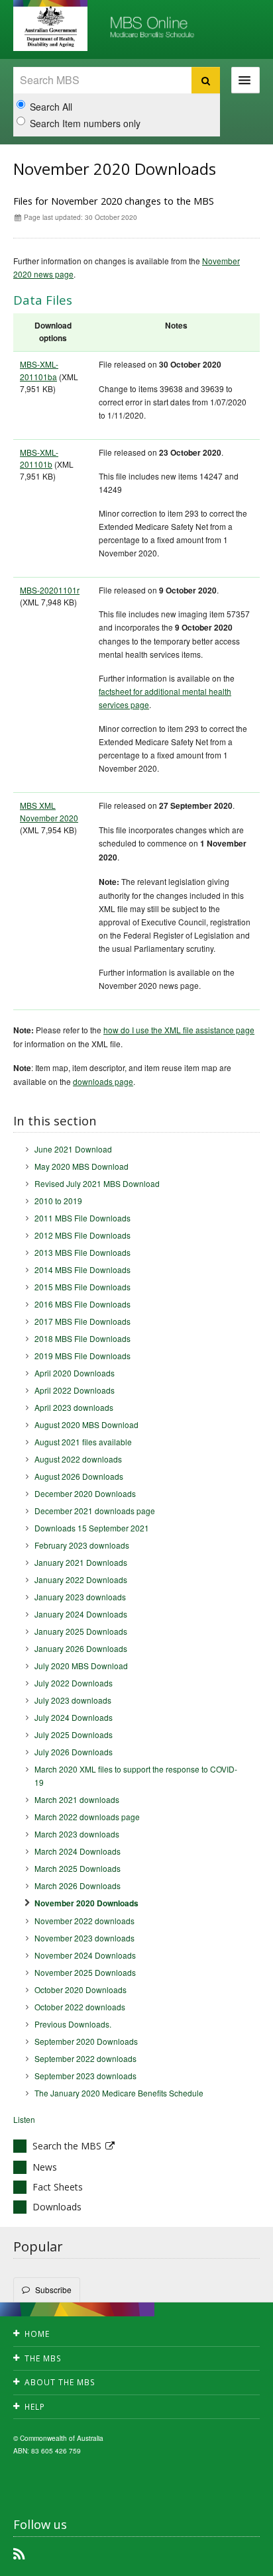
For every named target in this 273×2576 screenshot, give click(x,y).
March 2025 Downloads (78, 1868)
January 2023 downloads (80, 1597)
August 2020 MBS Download (86, 1424)
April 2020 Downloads (75, 1373)
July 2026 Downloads (74, 1752)
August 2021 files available (83, 1442)
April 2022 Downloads (75, 1390)
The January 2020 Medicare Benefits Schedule (119, 2093)
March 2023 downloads (77, 1834)
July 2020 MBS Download (81, 1666)
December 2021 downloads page (95, 1511)
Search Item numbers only (85, 123)
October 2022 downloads (80, 2007)
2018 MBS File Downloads (82, 1338)
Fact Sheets (58, 2187)
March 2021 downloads (77, 1799)
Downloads (57, 2207)
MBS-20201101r (50, 590)
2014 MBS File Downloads (82, 1269)
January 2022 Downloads (81, 1579)
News (45, 2167)
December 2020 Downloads (85, 1493)
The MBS (43, 2358)
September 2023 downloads (85, 2076)
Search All (51, 107)
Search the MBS (67, 2146)
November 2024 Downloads (85, 1955)
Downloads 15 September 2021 (92, 1528)
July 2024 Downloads (74, 1717)
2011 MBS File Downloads (82, 1218)
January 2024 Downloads (81, 1614)
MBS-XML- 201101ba (39, 370)
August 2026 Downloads (79, 1476)
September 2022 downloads (85, 2058)
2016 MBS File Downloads (82, 1304)
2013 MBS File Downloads (82, 1252)
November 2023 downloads (84, 1938)
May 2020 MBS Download (82, 1166)
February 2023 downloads (82, 1545)
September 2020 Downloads (86, 2041)
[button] (233, 2563)
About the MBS (60, 2382)
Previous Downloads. (73, 2024)
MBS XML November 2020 (49, 811)
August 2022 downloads (78, 1459)
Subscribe (53, 2290)
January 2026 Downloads (81, 1648)
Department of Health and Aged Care (50, 26)
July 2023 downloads (73, 1700)
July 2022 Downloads (74, 1683)
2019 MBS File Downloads (82, 1356)
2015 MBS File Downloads (82, 1287)
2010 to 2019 (58, 1201)
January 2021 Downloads (81, 1562)
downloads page (103, 1081)
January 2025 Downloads (81, 1631)
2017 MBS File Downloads (82, 1321)
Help (35, 2407)
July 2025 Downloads (74, 1734)
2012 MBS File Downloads (82, 1235)
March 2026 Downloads (78, 1885)
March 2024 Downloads (78, 1851)
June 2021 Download (73, 1149)
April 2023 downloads (74, 1407)
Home (37, 2334)
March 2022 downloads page (87, 1817)
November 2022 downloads (84, 1921)
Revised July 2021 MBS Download (97, 1183)
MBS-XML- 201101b (39, 458)
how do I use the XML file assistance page (179, 1030)
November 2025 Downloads (85, 1972)
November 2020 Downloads (86, 1903)
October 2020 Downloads (81, 1989)
